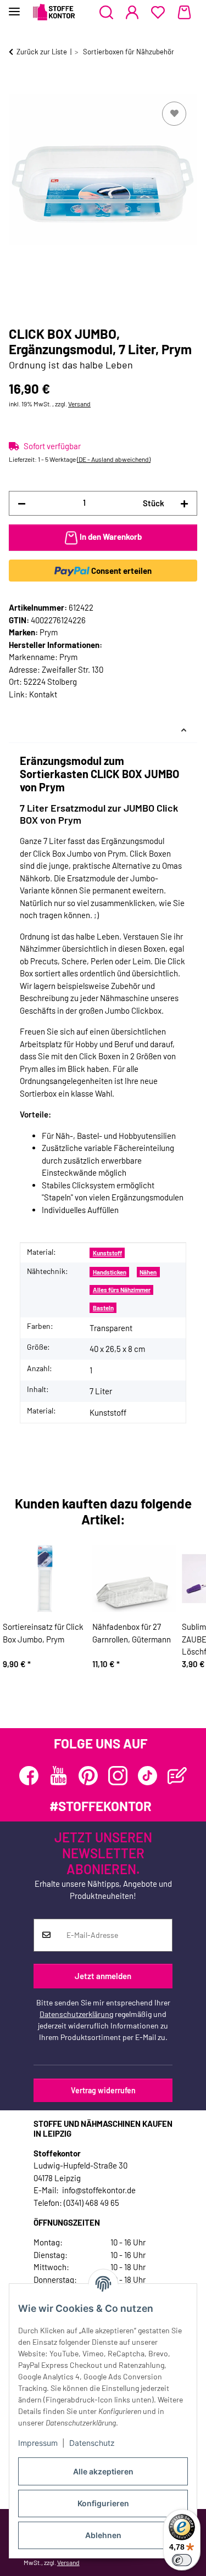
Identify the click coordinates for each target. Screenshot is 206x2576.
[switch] (182, 2560)
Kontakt (43, 694)
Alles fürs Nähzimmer (122, 1290)
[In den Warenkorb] (18, 87)
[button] (106, 13)
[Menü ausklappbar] (14, 7)
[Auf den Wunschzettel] (174, 114)
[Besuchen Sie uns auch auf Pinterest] (88, 1776)
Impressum (38, 2443)
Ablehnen (103, 2535)
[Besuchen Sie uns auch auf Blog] (177, 1776)
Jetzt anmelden (103, 1976)
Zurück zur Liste (42, 52)
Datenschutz (92, 2443)
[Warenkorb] (184, 13)
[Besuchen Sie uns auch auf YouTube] (59, 1776)
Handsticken (110, 1272)
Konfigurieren (103, 2503)
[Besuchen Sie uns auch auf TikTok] (147, 1776)
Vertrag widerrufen (103, 2090)
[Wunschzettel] (158, 13)
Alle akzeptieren (103, 2471)
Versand (79, 404)
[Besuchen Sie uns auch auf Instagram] (118, 1776)
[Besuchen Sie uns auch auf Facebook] (29, 1776)
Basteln (103, 1308)
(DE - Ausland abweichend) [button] (114, 459)
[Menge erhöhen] (184, 503)
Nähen (148, 1272)
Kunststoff (107, 1253)
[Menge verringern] (22, 503)
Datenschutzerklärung (76, 2014)
